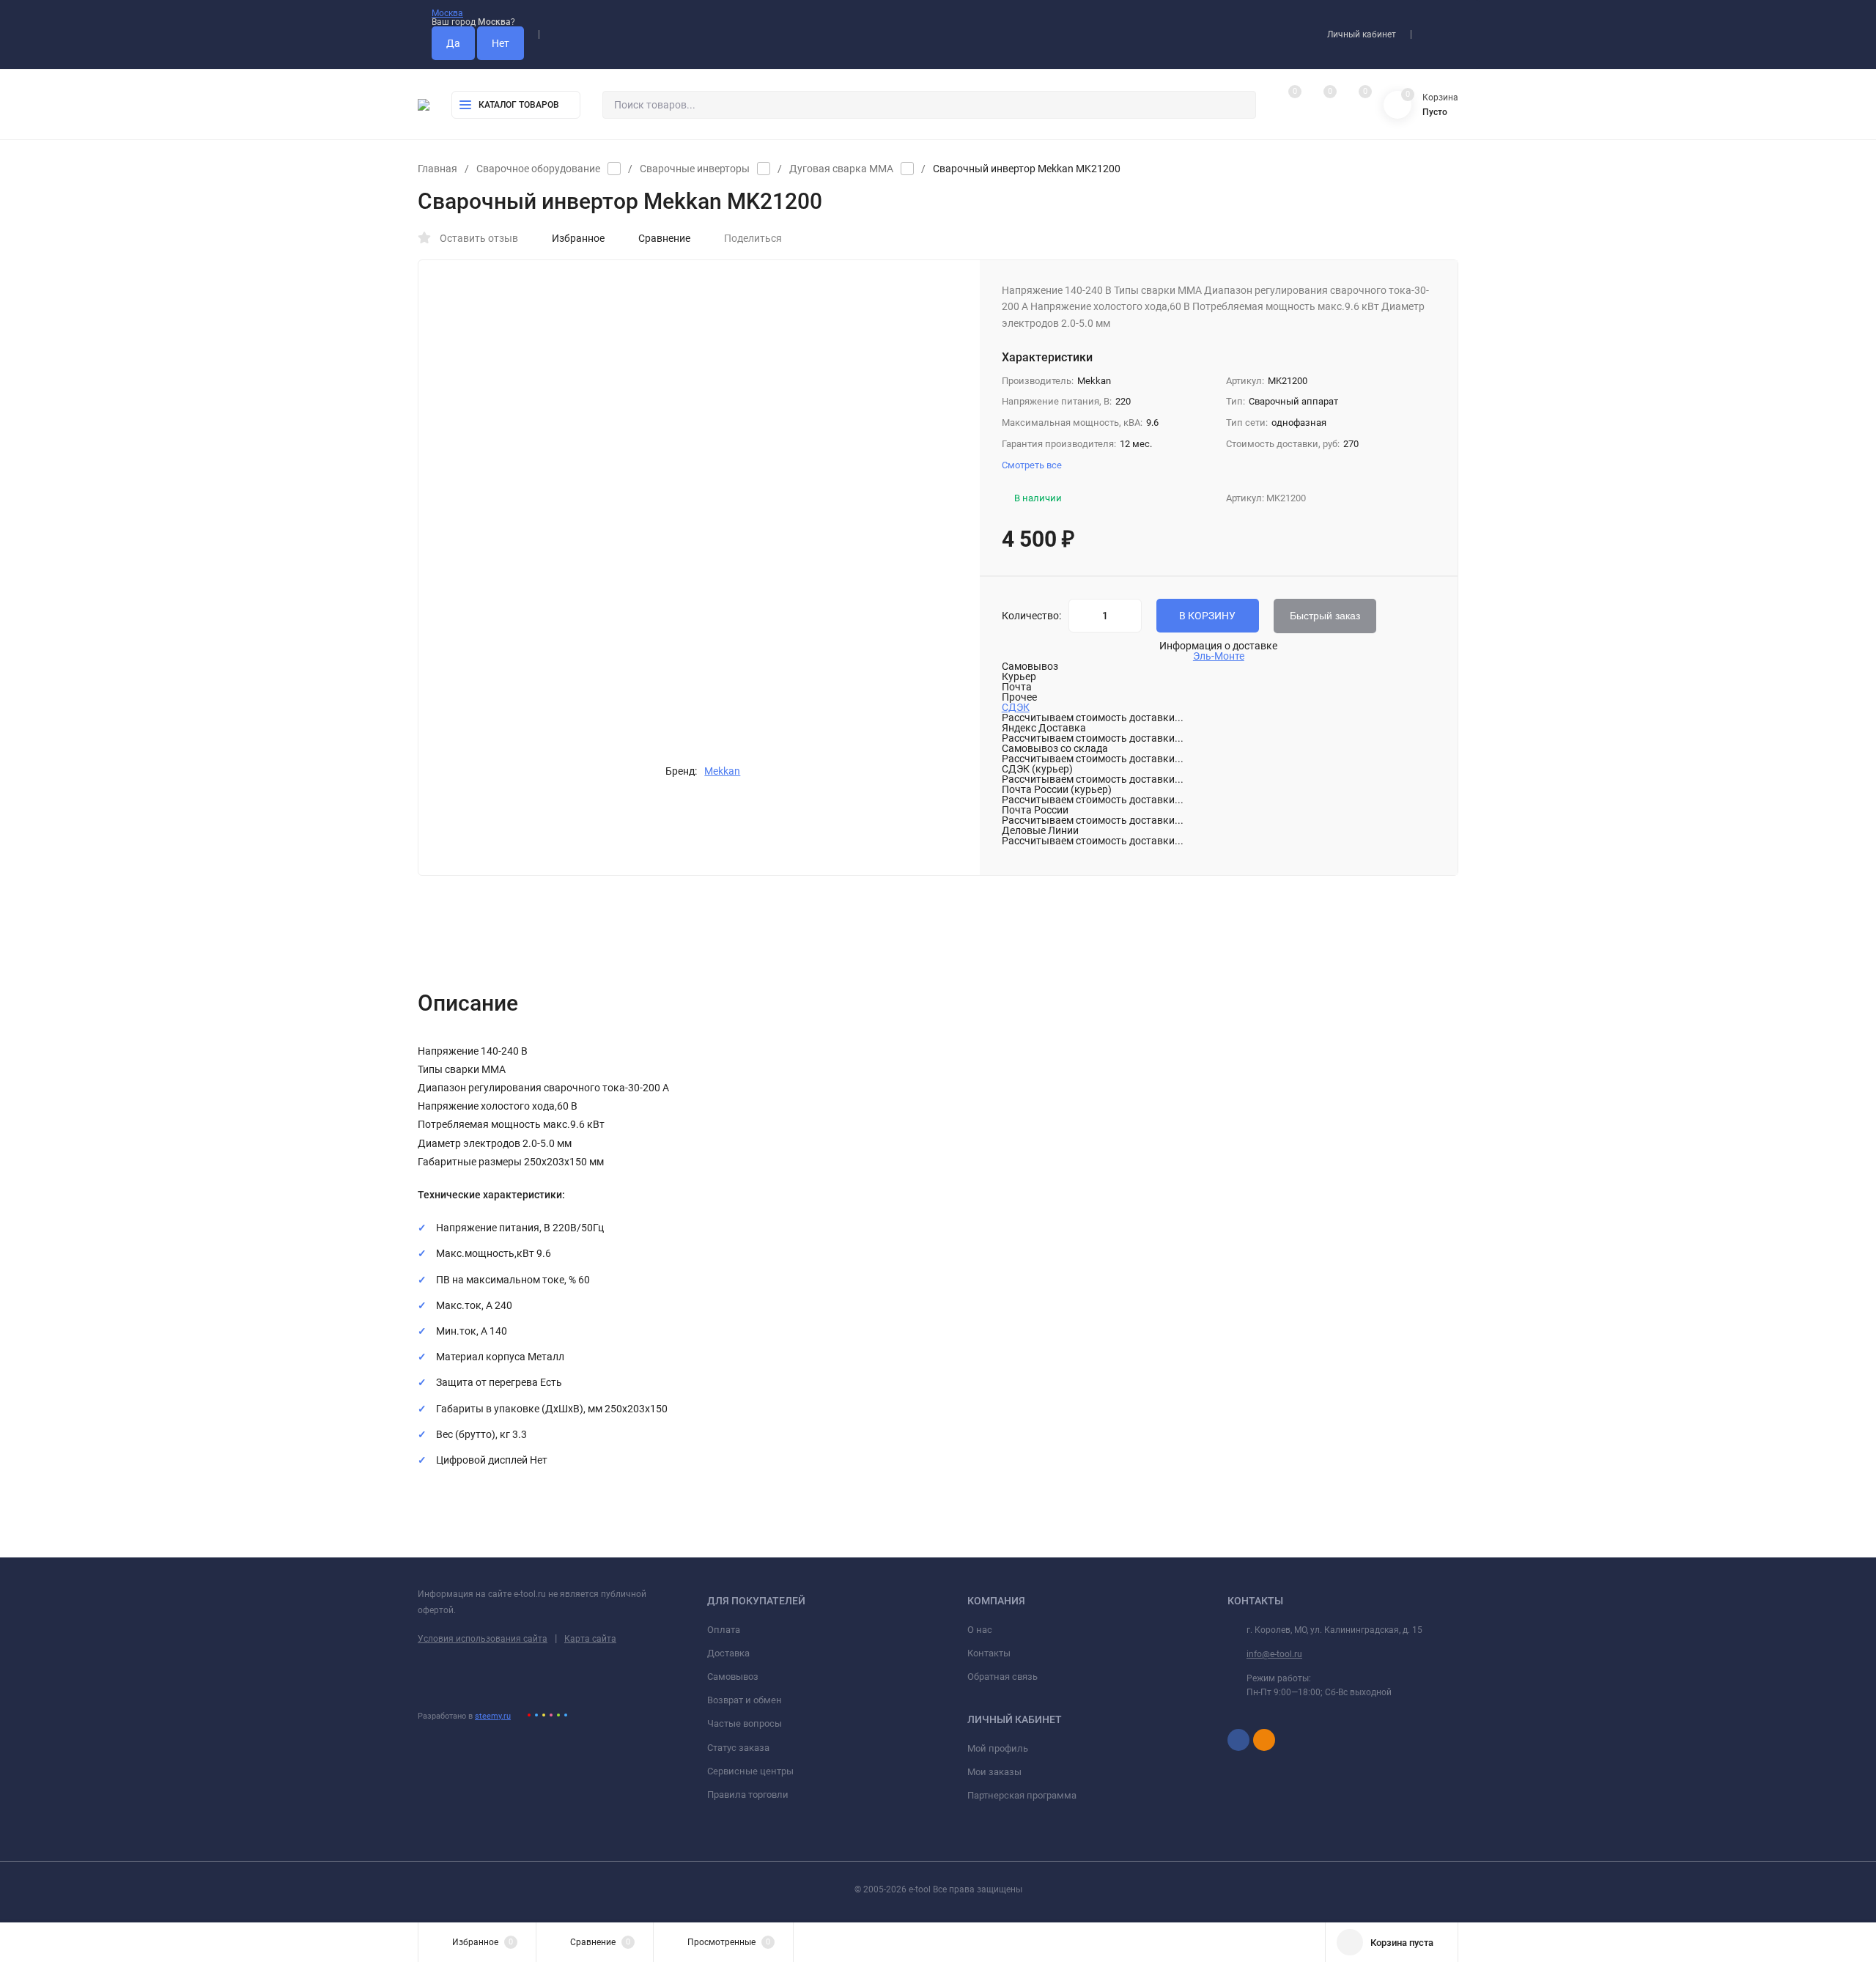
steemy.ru (493, 1716)
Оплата (724, 1630)
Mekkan (722, 771)
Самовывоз (733, 1677)
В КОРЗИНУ (1207, 616)
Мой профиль (998, 1748)
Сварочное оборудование (538, 169)
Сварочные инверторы (695, 169)
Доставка (728, 1653)
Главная (437, 169)
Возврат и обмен (745, 1700)
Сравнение (664, 238)
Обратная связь (1002, 1677)
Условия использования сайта (483, 1639)
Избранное (578, 238)
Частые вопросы (745, 1723)
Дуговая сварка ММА (841, 169)
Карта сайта (590, 1639)
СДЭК (1016, 707)
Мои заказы (994, 1772)
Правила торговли (748, 1795)
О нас (980, 1630)
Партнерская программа (1022, 1795)
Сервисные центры (750, 1771)
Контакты (989, 1653)
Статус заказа (738, 1748)
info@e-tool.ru (1274, 1654)
